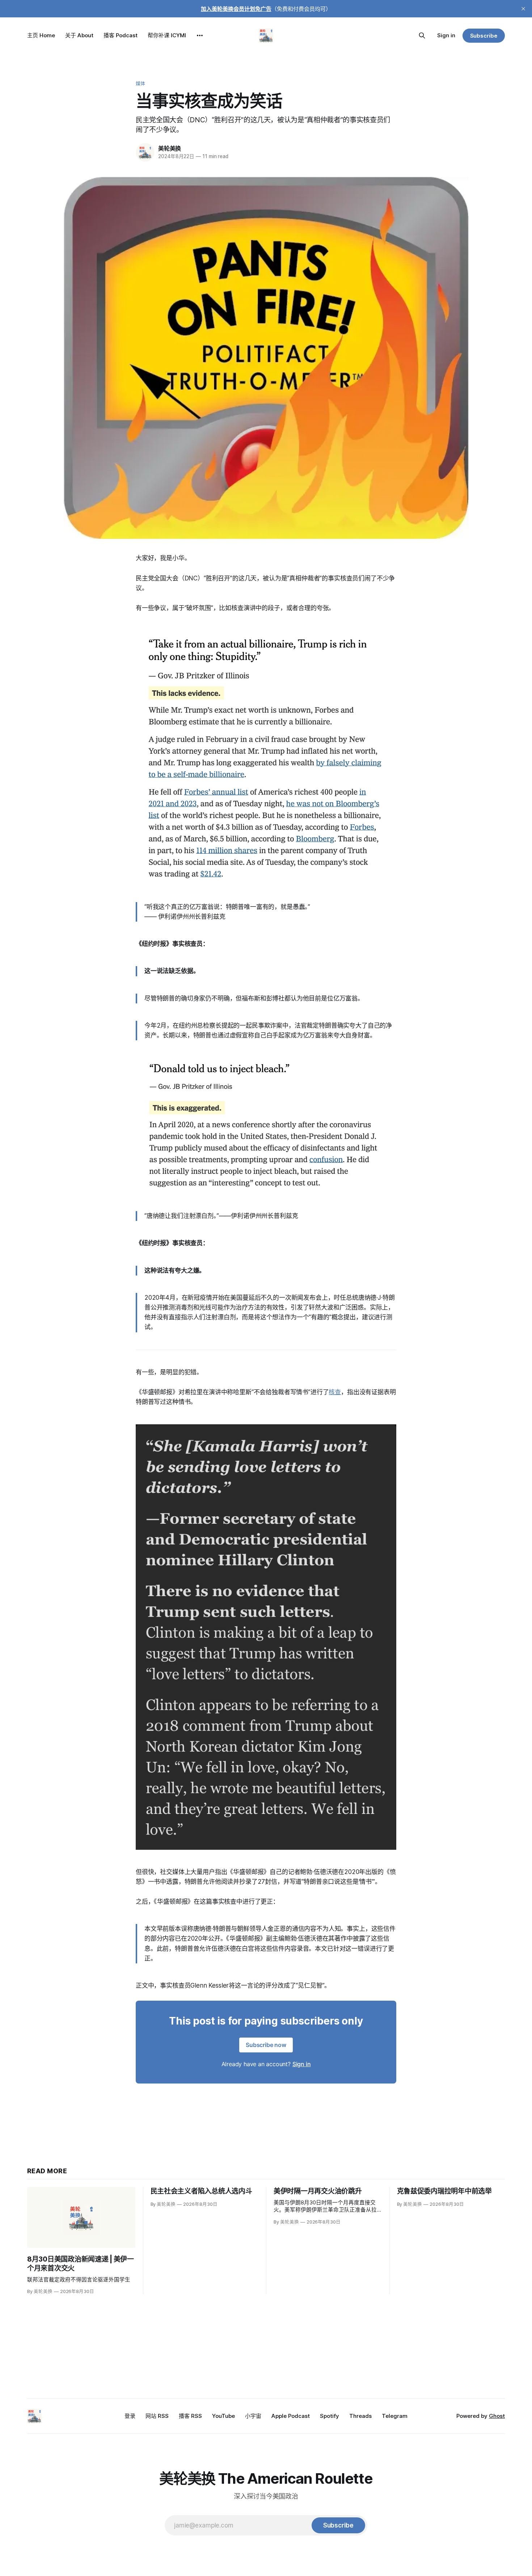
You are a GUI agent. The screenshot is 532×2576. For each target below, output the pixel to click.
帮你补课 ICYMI (167, 35)
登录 (130, 2416)
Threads (360, 2416)
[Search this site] (422, 35)
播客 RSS (190, 2416)
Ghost (497, 2416)
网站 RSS (157, 2416)
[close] (523, 9)
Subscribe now (266, 2045)
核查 (335, 1392)
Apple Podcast (291, 2416)
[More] (200, 35)
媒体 (140, 83)
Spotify (330, 2416)
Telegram (395, 2416)
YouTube (223, 2416)
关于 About (79, 35)
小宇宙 (253, 2416)
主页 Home (41, 35)
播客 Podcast (121, 35)
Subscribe (484, 36)
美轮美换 (170, 148)
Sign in (446, 35)
